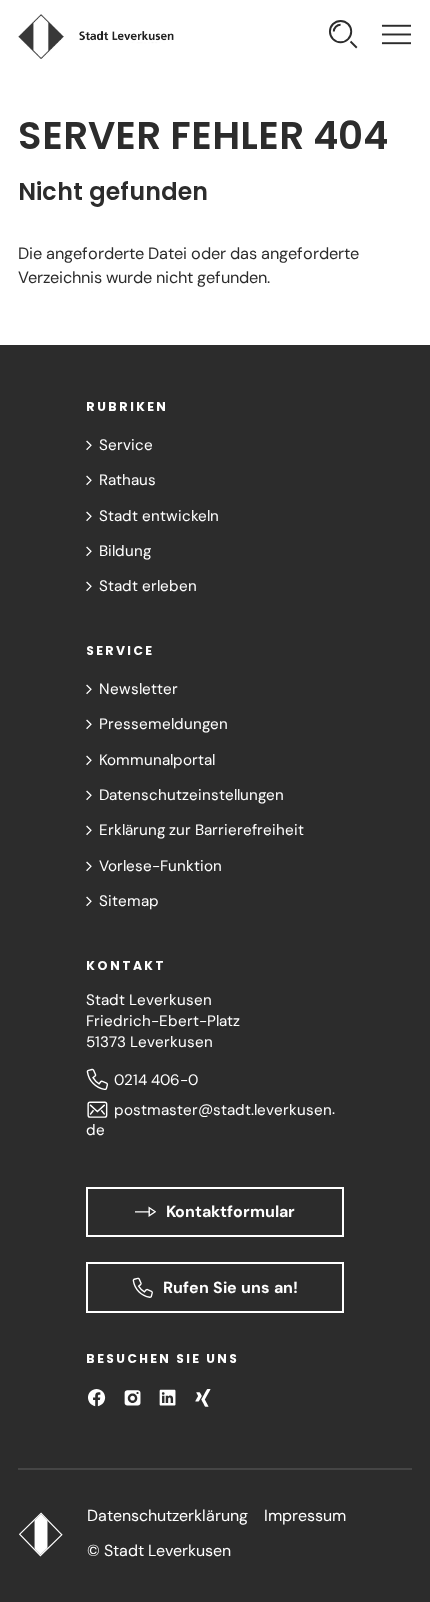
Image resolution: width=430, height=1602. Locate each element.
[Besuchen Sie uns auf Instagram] (132, 1397)
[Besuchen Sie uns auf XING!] (202, 1397)
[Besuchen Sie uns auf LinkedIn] (167, 1397)
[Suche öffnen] (343, 37)
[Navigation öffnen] (396, 37)
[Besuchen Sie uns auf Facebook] (96, 1397)
